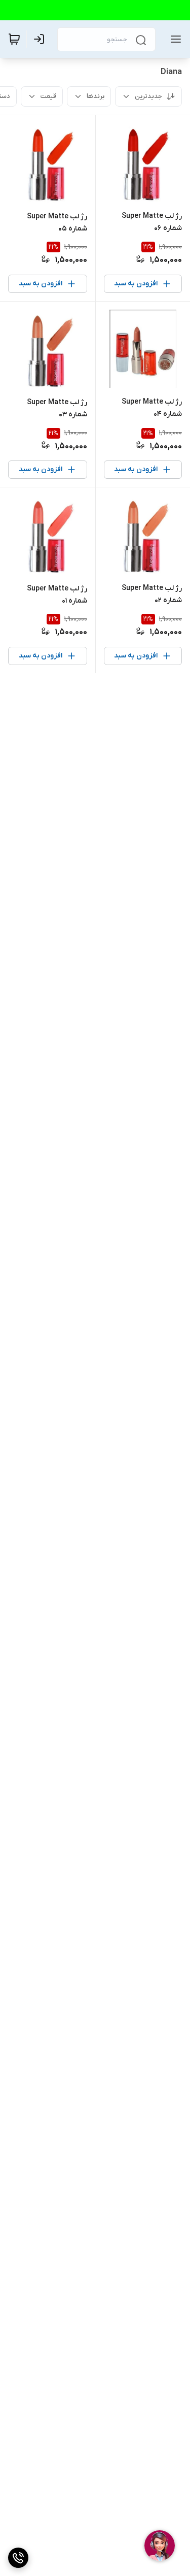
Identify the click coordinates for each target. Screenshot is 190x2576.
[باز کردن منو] (174, 39)
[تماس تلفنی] (18, 2558)
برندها (96, 96)
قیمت (48, 96)
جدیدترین (148, 96)
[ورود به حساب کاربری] (41, 39)
